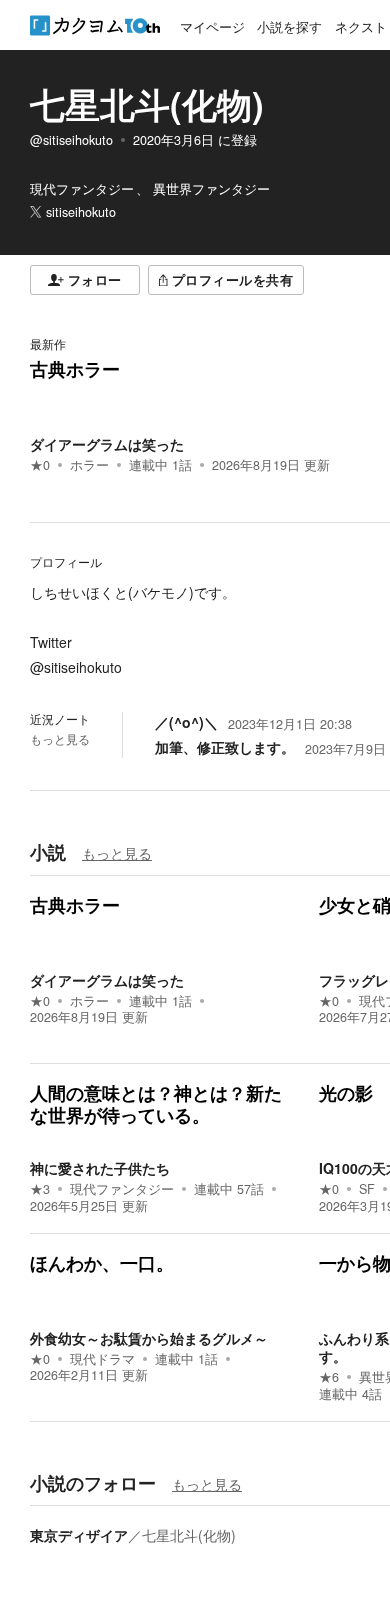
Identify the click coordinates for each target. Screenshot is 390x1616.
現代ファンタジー (122, 1189)
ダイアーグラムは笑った (107, 444)
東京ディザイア (79, 1535)
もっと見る (60, 739)
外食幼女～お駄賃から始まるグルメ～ (149, 1338)
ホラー (89, 465)
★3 (40, 1189)
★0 (40, 465)
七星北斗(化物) (147, 104)
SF (367, 1189)
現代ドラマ (102, 1359)
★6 (329, 1377)
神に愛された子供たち (100, 1168)
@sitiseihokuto (71, 140)
